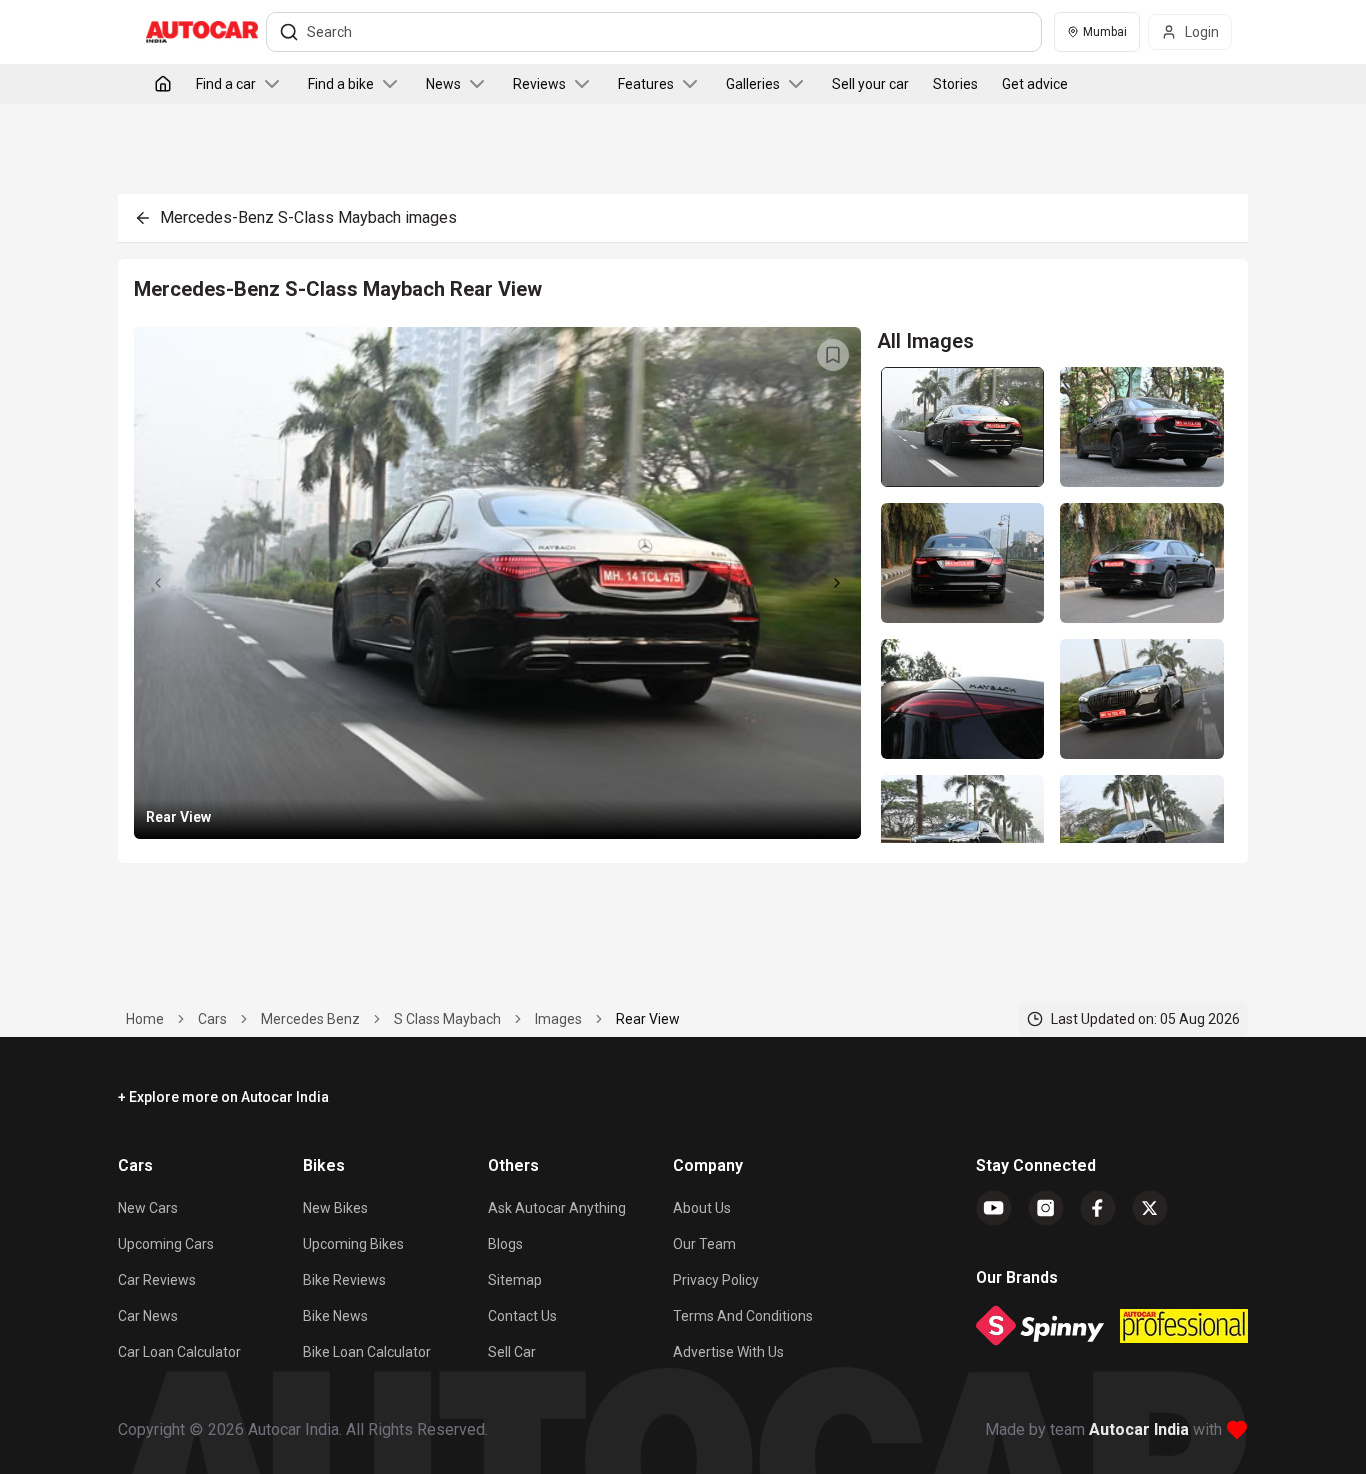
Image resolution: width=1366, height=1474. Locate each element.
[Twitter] (1150, 1208)
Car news (148, 1316)
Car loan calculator (179, 1352)
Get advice (1035, 84)
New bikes (335, 1208)
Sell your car (870, 84)
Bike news (335, 1316)
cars (212, 1019)
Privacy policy (716, 1280)
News (443, 84)
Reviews (539, 84)
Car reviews (157, 1280)
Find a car (226, 84)
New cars (148, 1208)
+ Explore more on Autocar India (223, 1097)
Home (145, 1019)
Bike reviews (344, 1280)
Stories (955, 84)
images (558, 1019)
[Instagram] (1046, 1208)
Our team (704, 1244)
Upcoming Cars (166, 1244)
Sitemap (515, 1280)
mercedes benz (310, 1019)
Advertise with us (728, 1352)
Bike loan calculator (367, 1352)
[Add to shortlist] (833, 355)
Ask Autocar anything (557, 1208)
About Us (702, 1208)
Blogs (505, 1244)
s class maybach (447, 1019)
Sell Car (512, 1352)
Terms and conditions (743, 1316)
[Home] (163, 84)
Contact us (522, 1316)
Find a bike (341, 84)
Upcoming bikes (353, 1244)
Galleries (753, 84)
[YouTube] (994, 1208)
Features (646, 84)
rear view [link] (648, 1019)
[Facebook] (1098, 1208)
